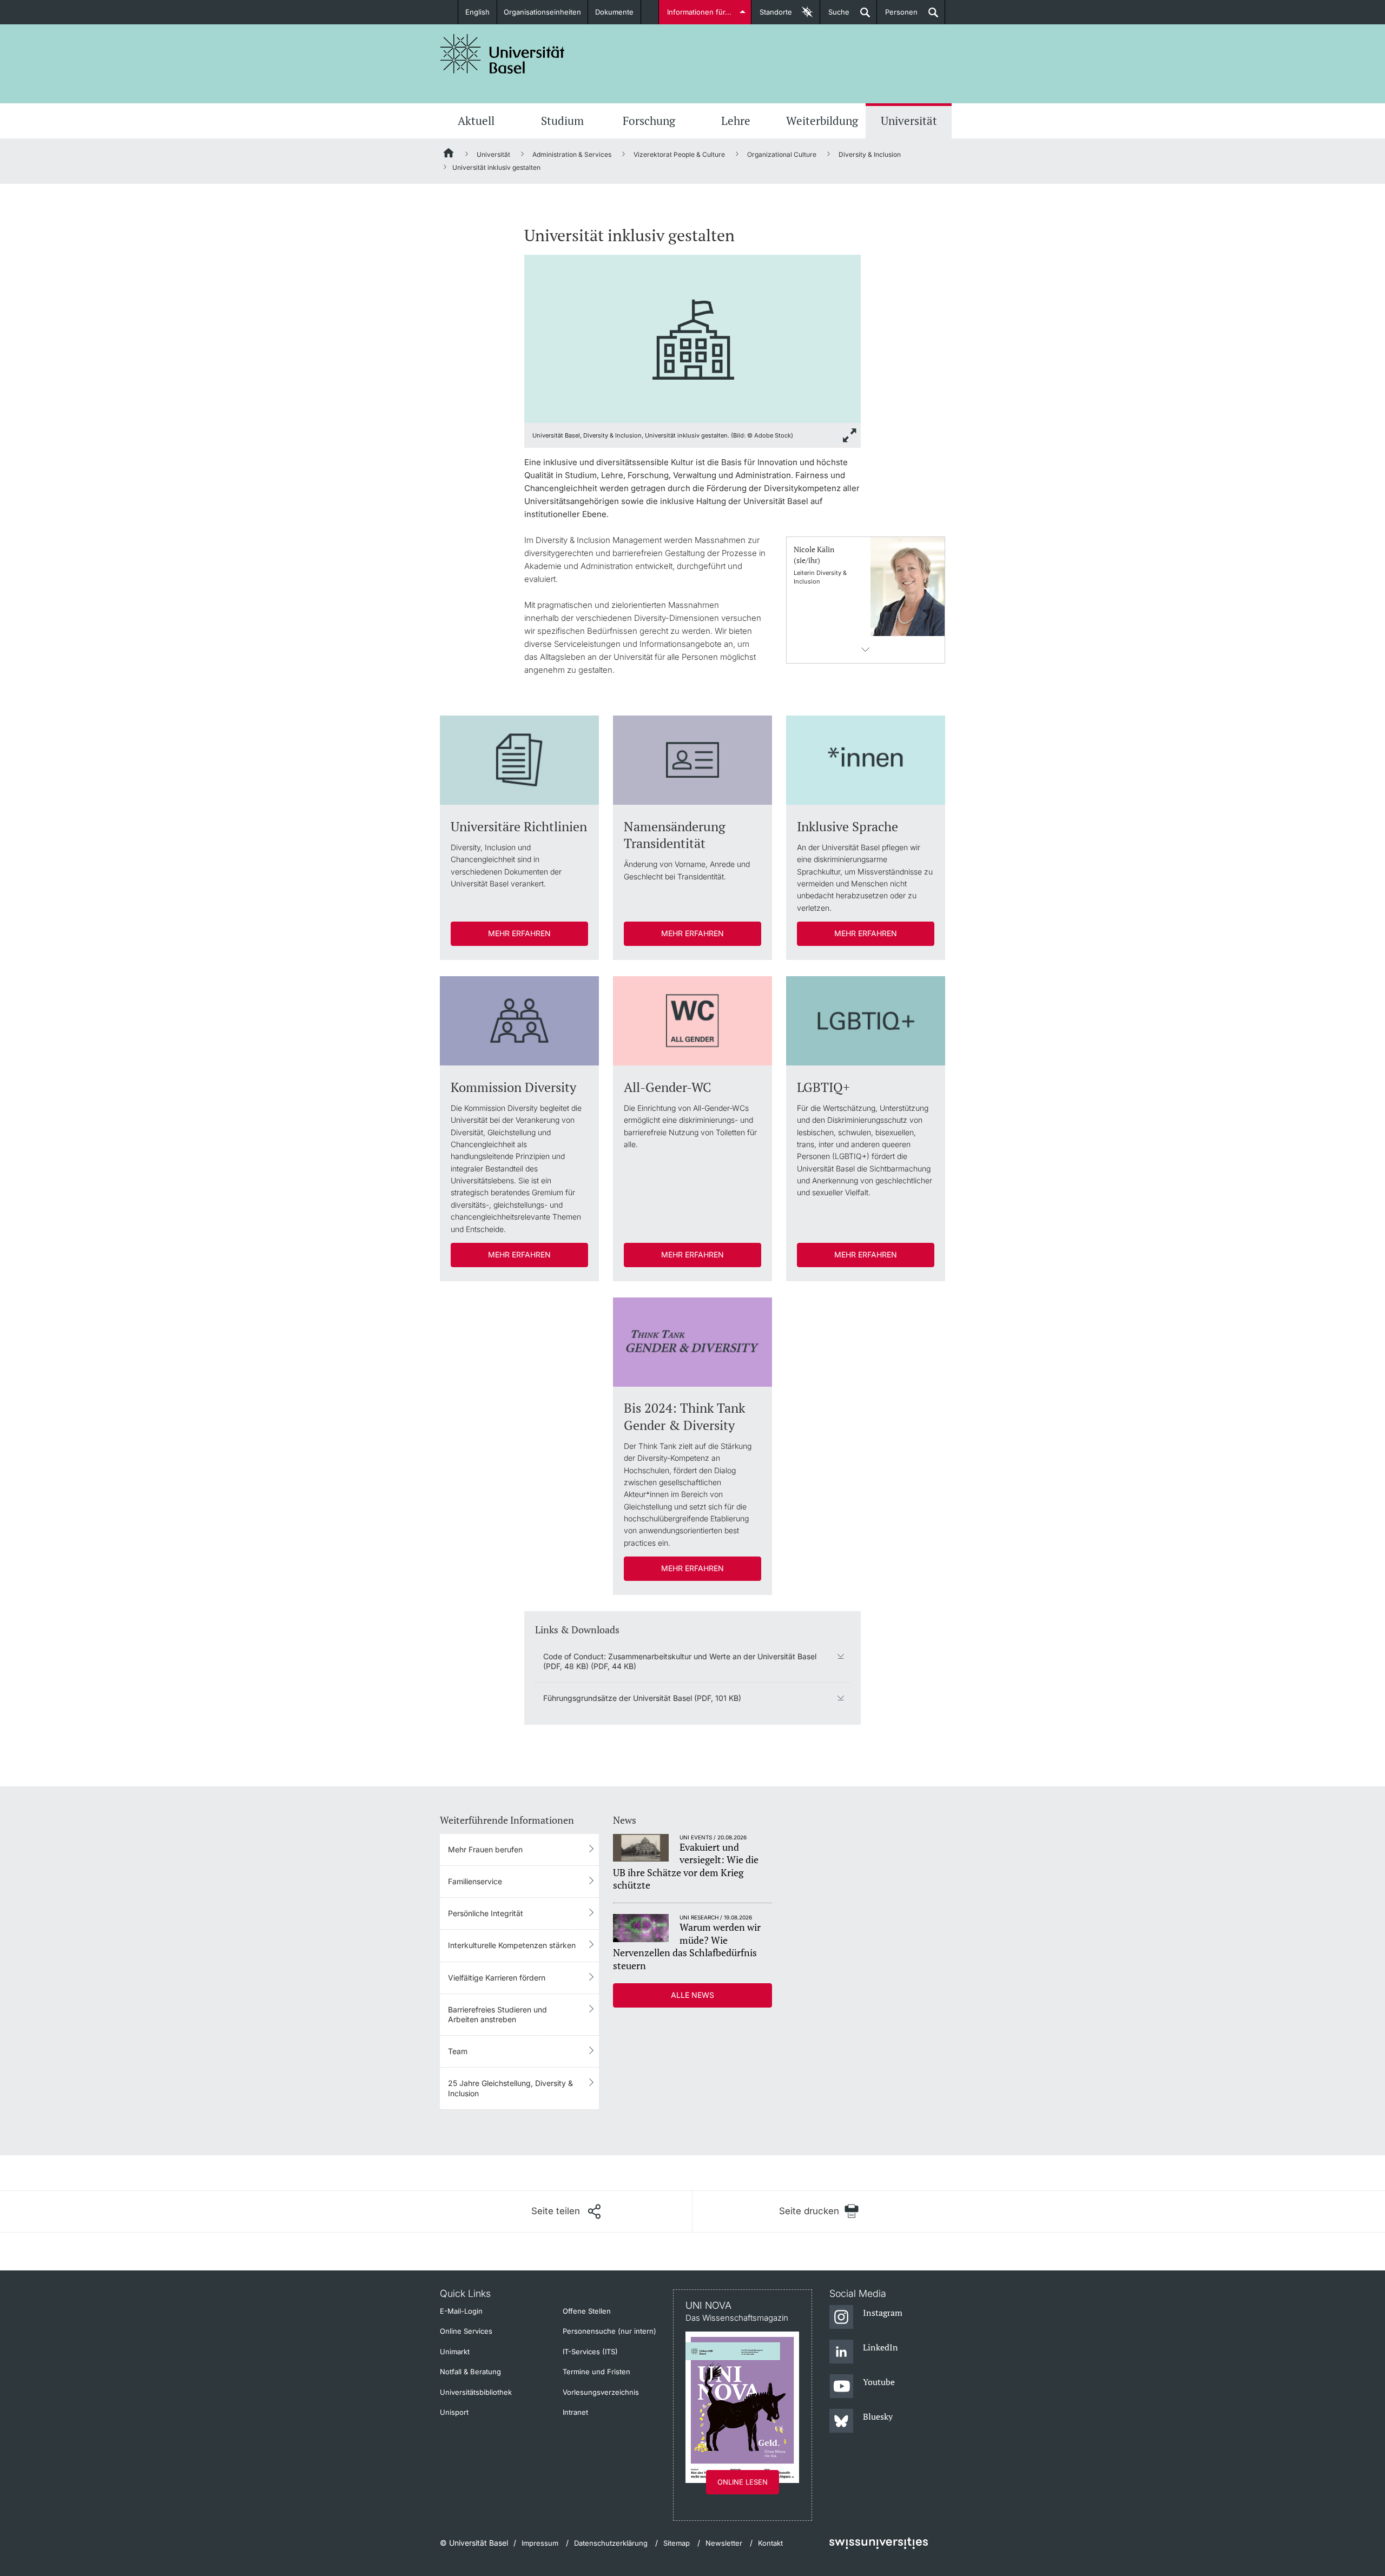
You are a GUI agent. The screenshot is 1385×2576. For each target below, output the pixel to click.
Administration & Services (572, 154)
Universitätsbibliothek (476, 2392)
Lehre (736, 121)
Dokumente (614, 12)
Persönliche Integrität (486, 1913)
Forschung (649, 121)
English (477, 12)
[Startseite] (449, 155)
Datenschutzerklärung (611, 2543)
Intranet (575, 2412)
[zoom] (692, 338)
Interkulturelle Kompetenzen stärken (512, 1945)
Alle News (692, 1995)
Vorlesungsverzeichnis (601, 2392)
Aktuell (476, 121)
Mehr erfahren (519, 933)
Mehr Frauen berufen (485, 1849)
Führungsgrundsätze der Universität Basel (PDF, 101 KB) (642, 1698)
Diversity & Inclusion (870, 154)
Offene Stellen (587, 2311)
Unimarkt (455, 2352)
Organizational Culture (782, 154)
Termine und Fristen (596, 2372)
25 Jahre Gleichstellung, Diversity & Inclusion (510, 2088)
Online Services (466, 2331)
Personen (897, 16)
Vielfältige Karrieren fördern (497, 1978)
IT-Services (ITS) (590, 2352)
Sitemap (677, 2543)
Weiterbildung (822, 121)
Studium (562, 121)
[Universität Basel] (503, 54)
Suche (835, 16)
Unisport (454, 2412)
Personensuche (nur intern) (609, 2331)
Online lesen (743, 2482)
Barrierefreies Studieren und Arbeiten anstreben (497, 2014)
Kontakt (770, 2543)
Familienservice (475, 1881)
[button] (566, 2211)
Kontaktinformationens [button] (866, 650)
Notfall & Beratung (470, 2372)
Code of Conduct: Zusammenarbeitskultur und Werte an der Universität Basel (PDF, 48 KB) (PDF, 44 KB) (680, 1661)
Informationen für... (699, 12)
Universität (909, 121)
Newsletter (724, 2543)
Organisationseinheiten (542, 12)
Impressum (540, 2543)
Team (458, 2051)
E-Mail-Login (461, 2311)
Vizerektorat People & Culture (679, 154)
